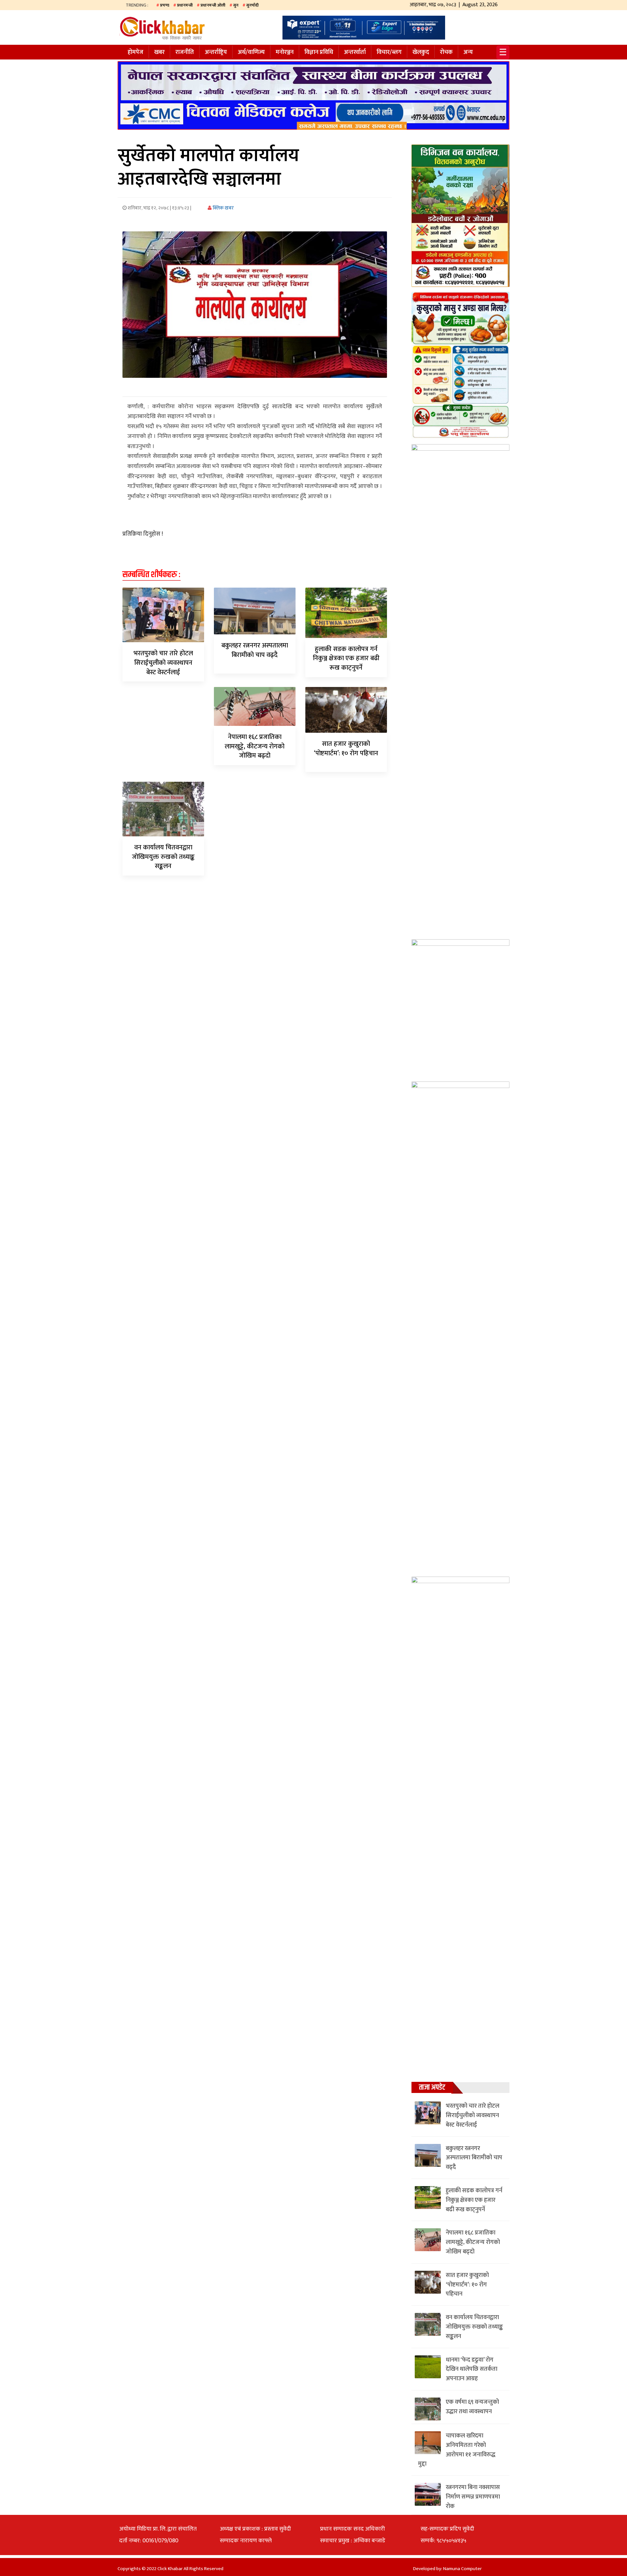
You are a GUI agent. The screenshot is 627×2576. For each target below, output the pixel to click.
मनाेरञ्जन (285, 52)
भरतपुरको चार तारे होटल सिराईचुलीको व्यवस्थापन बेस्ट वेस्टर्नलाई (163, 663)
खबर (159, 52)
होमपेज (136, 52)
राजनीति (185, 52)
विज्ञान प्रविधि (319, 52)
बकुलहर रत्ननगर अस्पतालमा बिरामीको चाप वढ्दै (255, 650)
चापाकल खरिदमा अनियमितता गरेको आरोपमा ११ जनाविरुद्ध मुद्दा (457, 2450)
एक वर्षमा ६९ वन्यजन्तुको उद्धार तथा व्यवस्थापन (472, 2407)
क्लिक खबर (223, 208)
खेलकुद (421, 52)
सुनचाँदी (252, 5)
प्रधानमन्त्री (185, 5)
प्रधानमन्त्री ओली (213, 5)
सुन (236, 5)
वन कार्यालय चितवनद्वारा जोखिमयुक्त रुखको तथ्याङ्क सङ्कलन (163, 857)
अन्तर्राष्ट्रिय (216, 52)
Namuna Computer (462, 2569)
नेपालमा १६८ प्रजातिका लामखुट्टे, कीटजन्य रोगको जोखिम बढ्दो (255, 746)
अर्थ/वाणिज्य (251, 52)
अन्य (468, 52)
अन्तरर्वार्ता (355, 52)
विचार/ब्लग (389, 52)
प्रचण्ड (165, 5)
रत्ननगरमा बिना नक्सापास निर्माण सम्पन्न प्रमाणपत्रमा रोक (473, 2497)
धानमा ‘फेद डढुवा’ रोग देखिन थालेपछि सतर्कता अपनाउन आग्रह (472, 2369)
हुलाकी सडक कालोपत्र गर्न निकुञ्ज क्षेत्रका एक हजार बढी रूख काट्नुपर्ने (346, 659)
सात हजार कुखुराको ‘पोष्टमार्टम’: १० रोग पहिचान (346, 749)
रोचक (446, 52)
